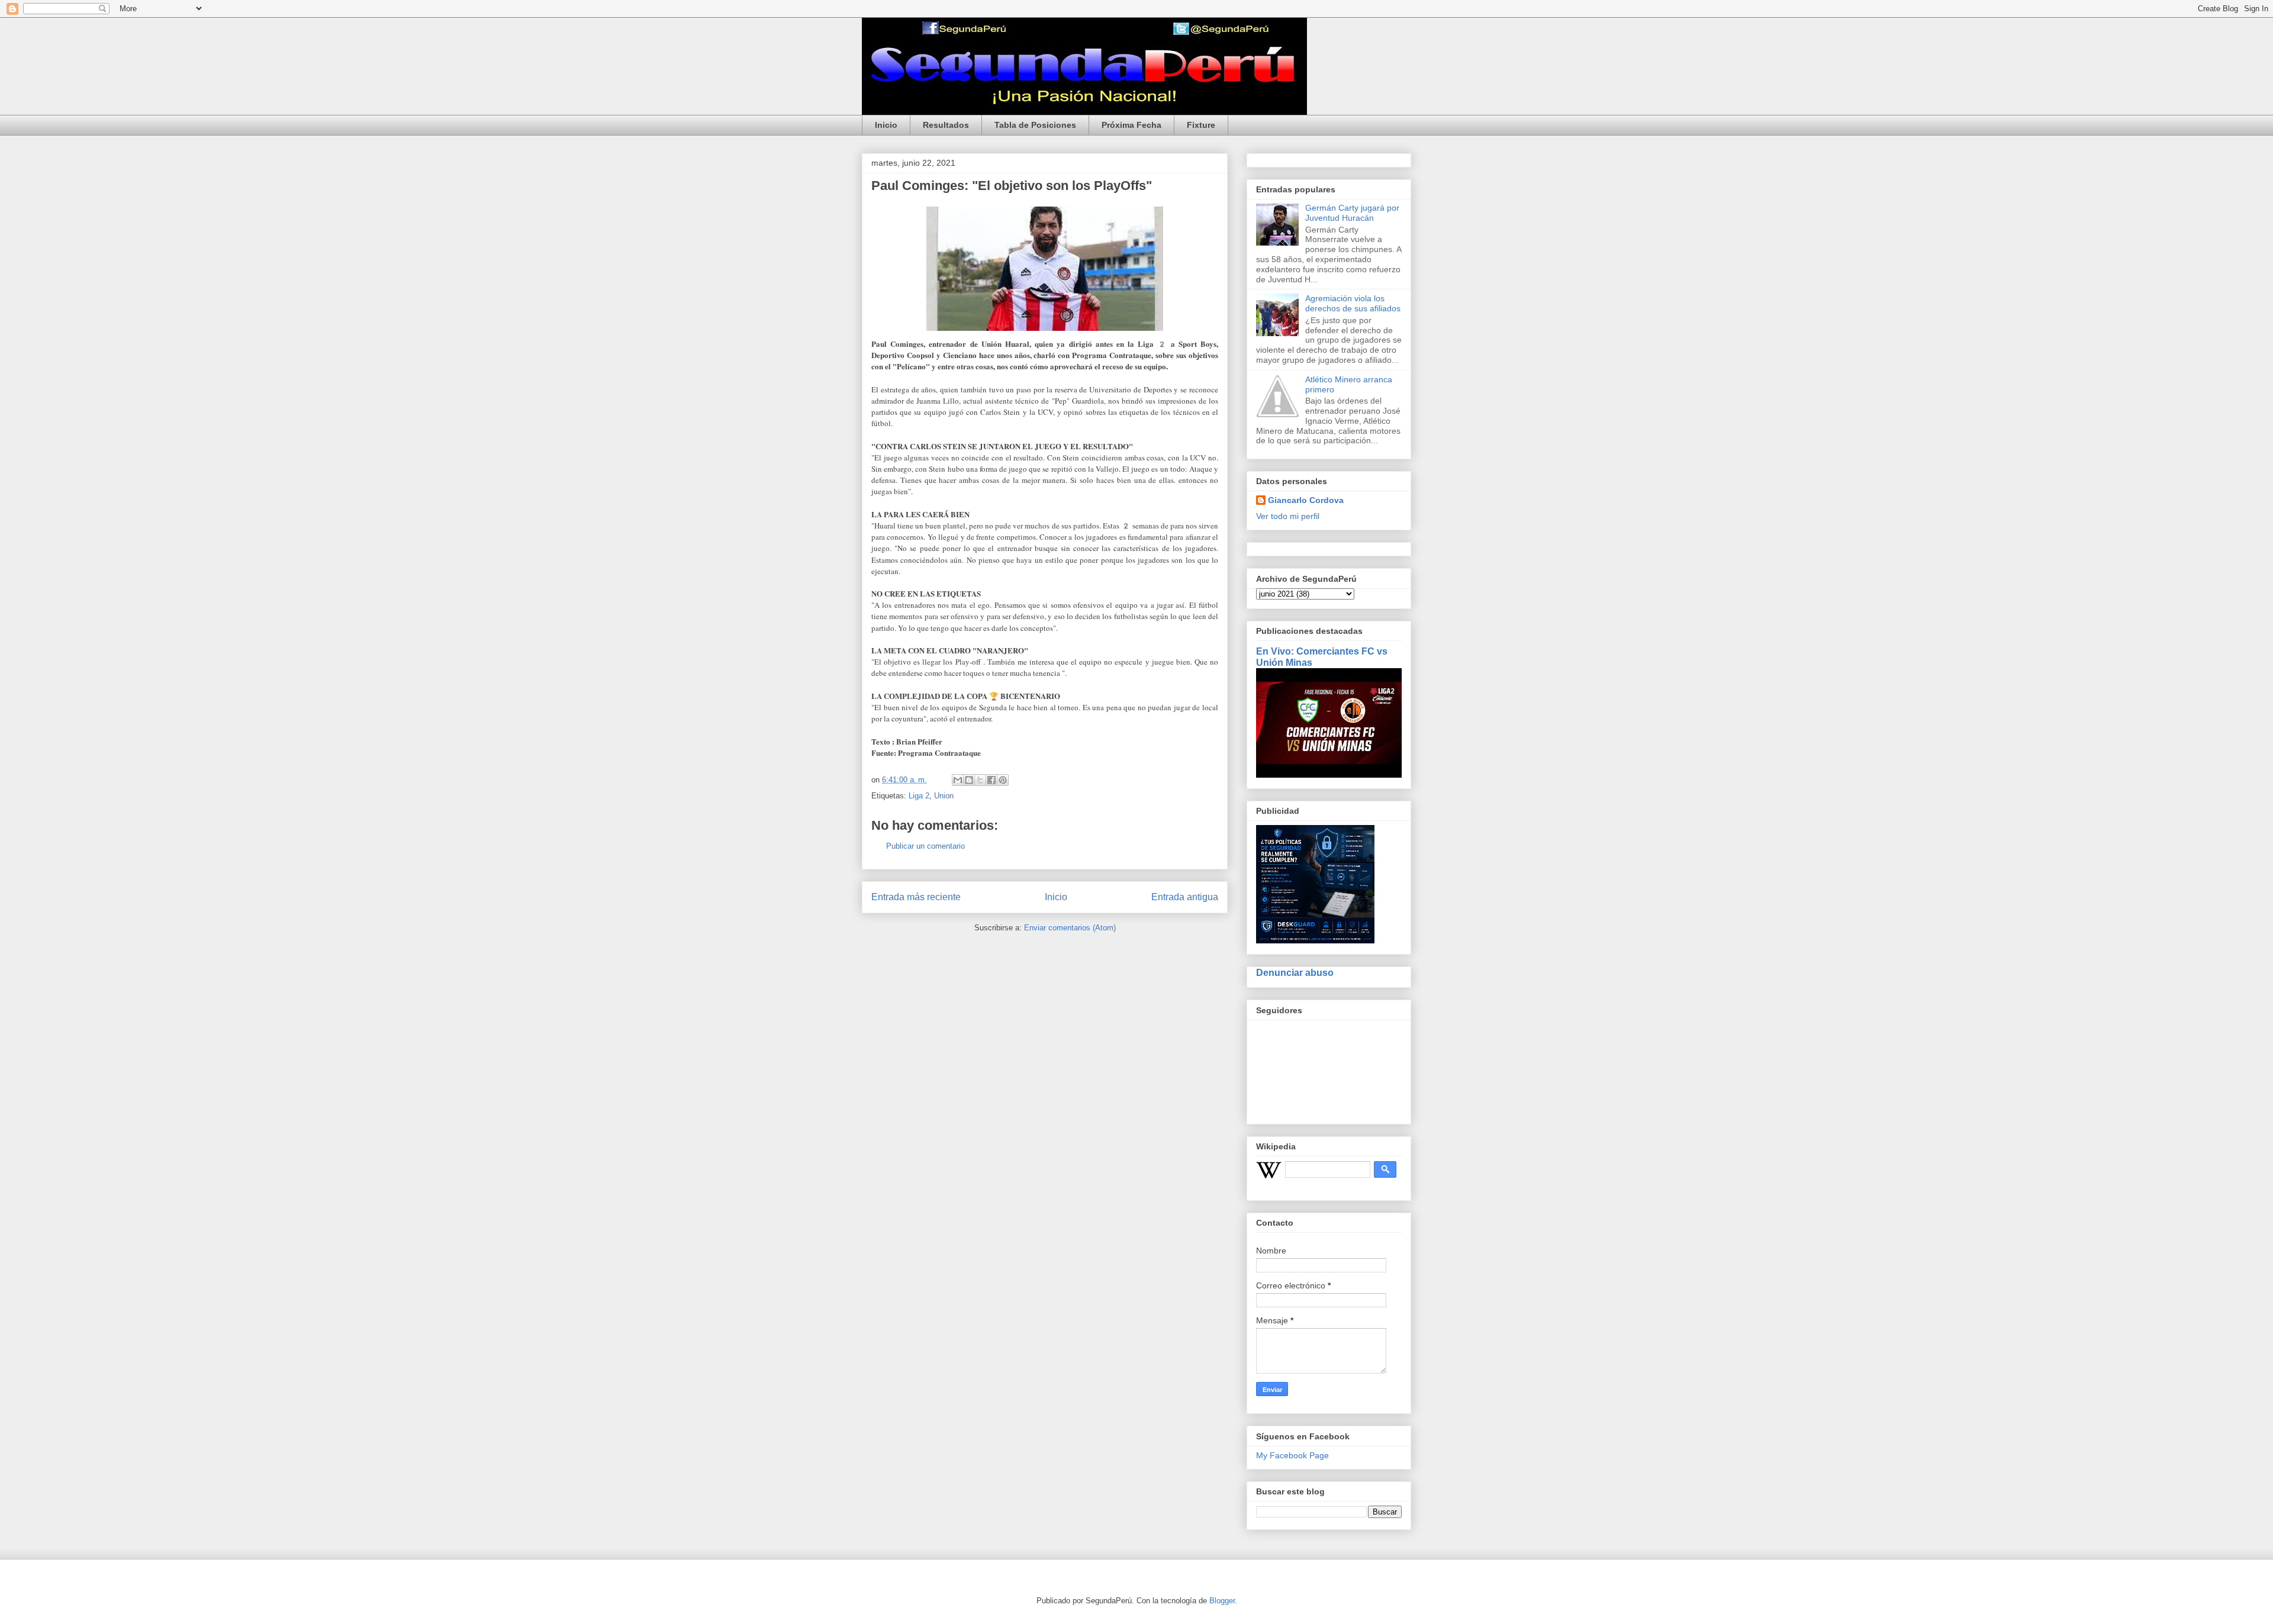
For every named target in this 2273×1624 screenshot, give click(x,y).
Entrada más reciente (916, 897)
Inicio (886, 125)
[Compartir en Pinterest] (1003, 780)
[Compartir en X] (980, 780)
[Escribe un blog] (969, 780)
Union (944, 796)
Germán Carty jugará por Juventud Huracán (1352, 213)
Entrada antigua (1185, 897)
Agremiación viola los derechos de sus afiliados (1353, 303)
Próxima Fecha (1131, 125)
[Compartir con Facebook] (991, 780)
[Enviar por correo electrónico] (958, 780)
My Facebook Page (1292, 1455)
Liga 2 (919, 796)
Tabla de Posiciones (1035, 125)
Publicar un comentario (925, 846)
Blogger (1222, 1601)
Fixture (1201, 125)
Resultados (946, 125)
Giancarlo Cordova (1306, 500)
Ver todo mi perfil (1288, 516)
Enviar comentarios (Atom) (1070, 928)
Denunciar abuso (1295, 972)
